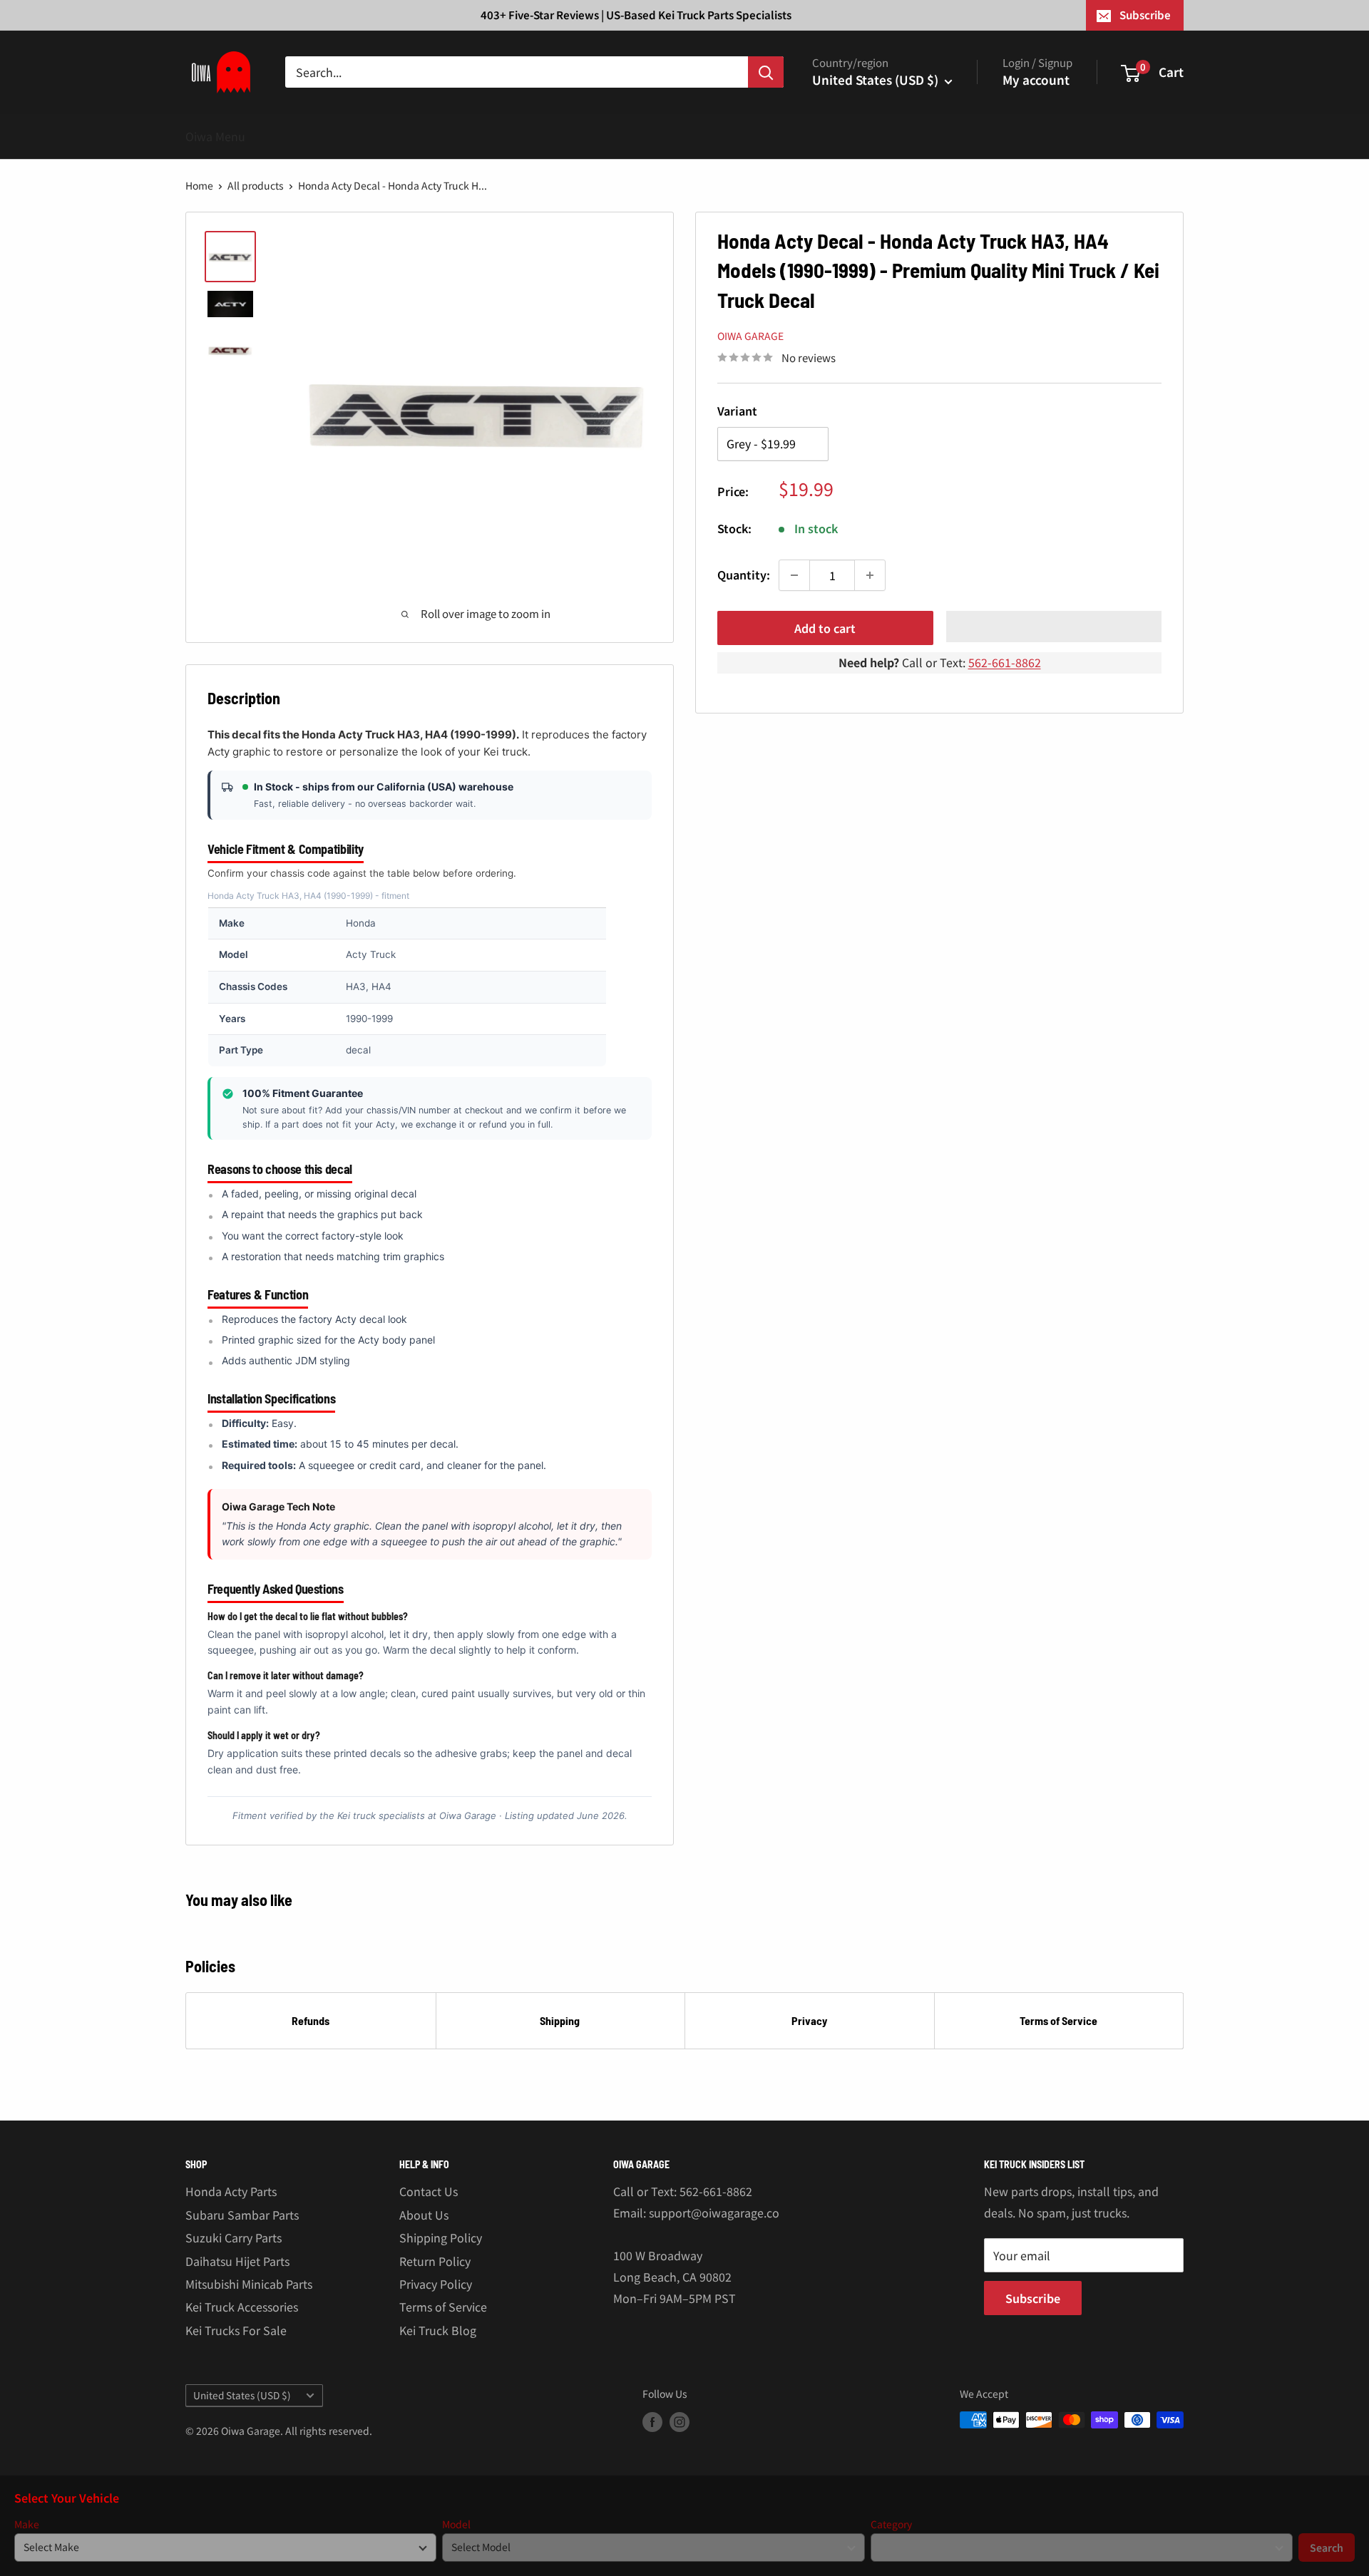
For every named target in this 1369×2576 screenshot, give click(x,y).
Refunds (311, 2020)
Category (891, 2524)
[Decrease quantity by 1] (794, 575)
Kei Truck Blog (438, 2330)
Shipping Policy (441, 2237)
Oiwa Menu (215, 136)
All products (256, 185)
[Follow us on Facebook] (652, 2422)
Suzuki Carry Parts (234, 2237)
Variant (737, 411)
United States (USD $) (242, 2395)
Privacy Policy (436, 2284)
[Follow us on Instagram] (680, 2422)
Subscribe (1145, 15)
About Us (424, 2215)
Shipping (560, 2020)
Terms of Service (1058, 2020)
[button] (1054, 627)
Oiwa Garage (750, 336)
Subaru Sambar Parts (242, 2215)
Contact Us (429, 2191)
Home (199, 185)
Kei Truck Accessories (242, 2307)
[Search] (766, 72)
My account (1036, 79)
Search (1327, 2547)
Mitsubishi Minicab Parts (249, 2284)
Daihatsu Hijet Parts (237, 2261)
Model (456, 2524)
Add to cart (825, 628)
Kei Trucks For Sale (236, 2330)
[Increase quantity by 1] (870, 575)
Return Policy (435, 2261)
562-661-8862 (1005, 662)
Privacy (809, 2020)
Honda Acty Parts (231, 2191)
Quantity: (744, 575)
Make (27, 2524)
